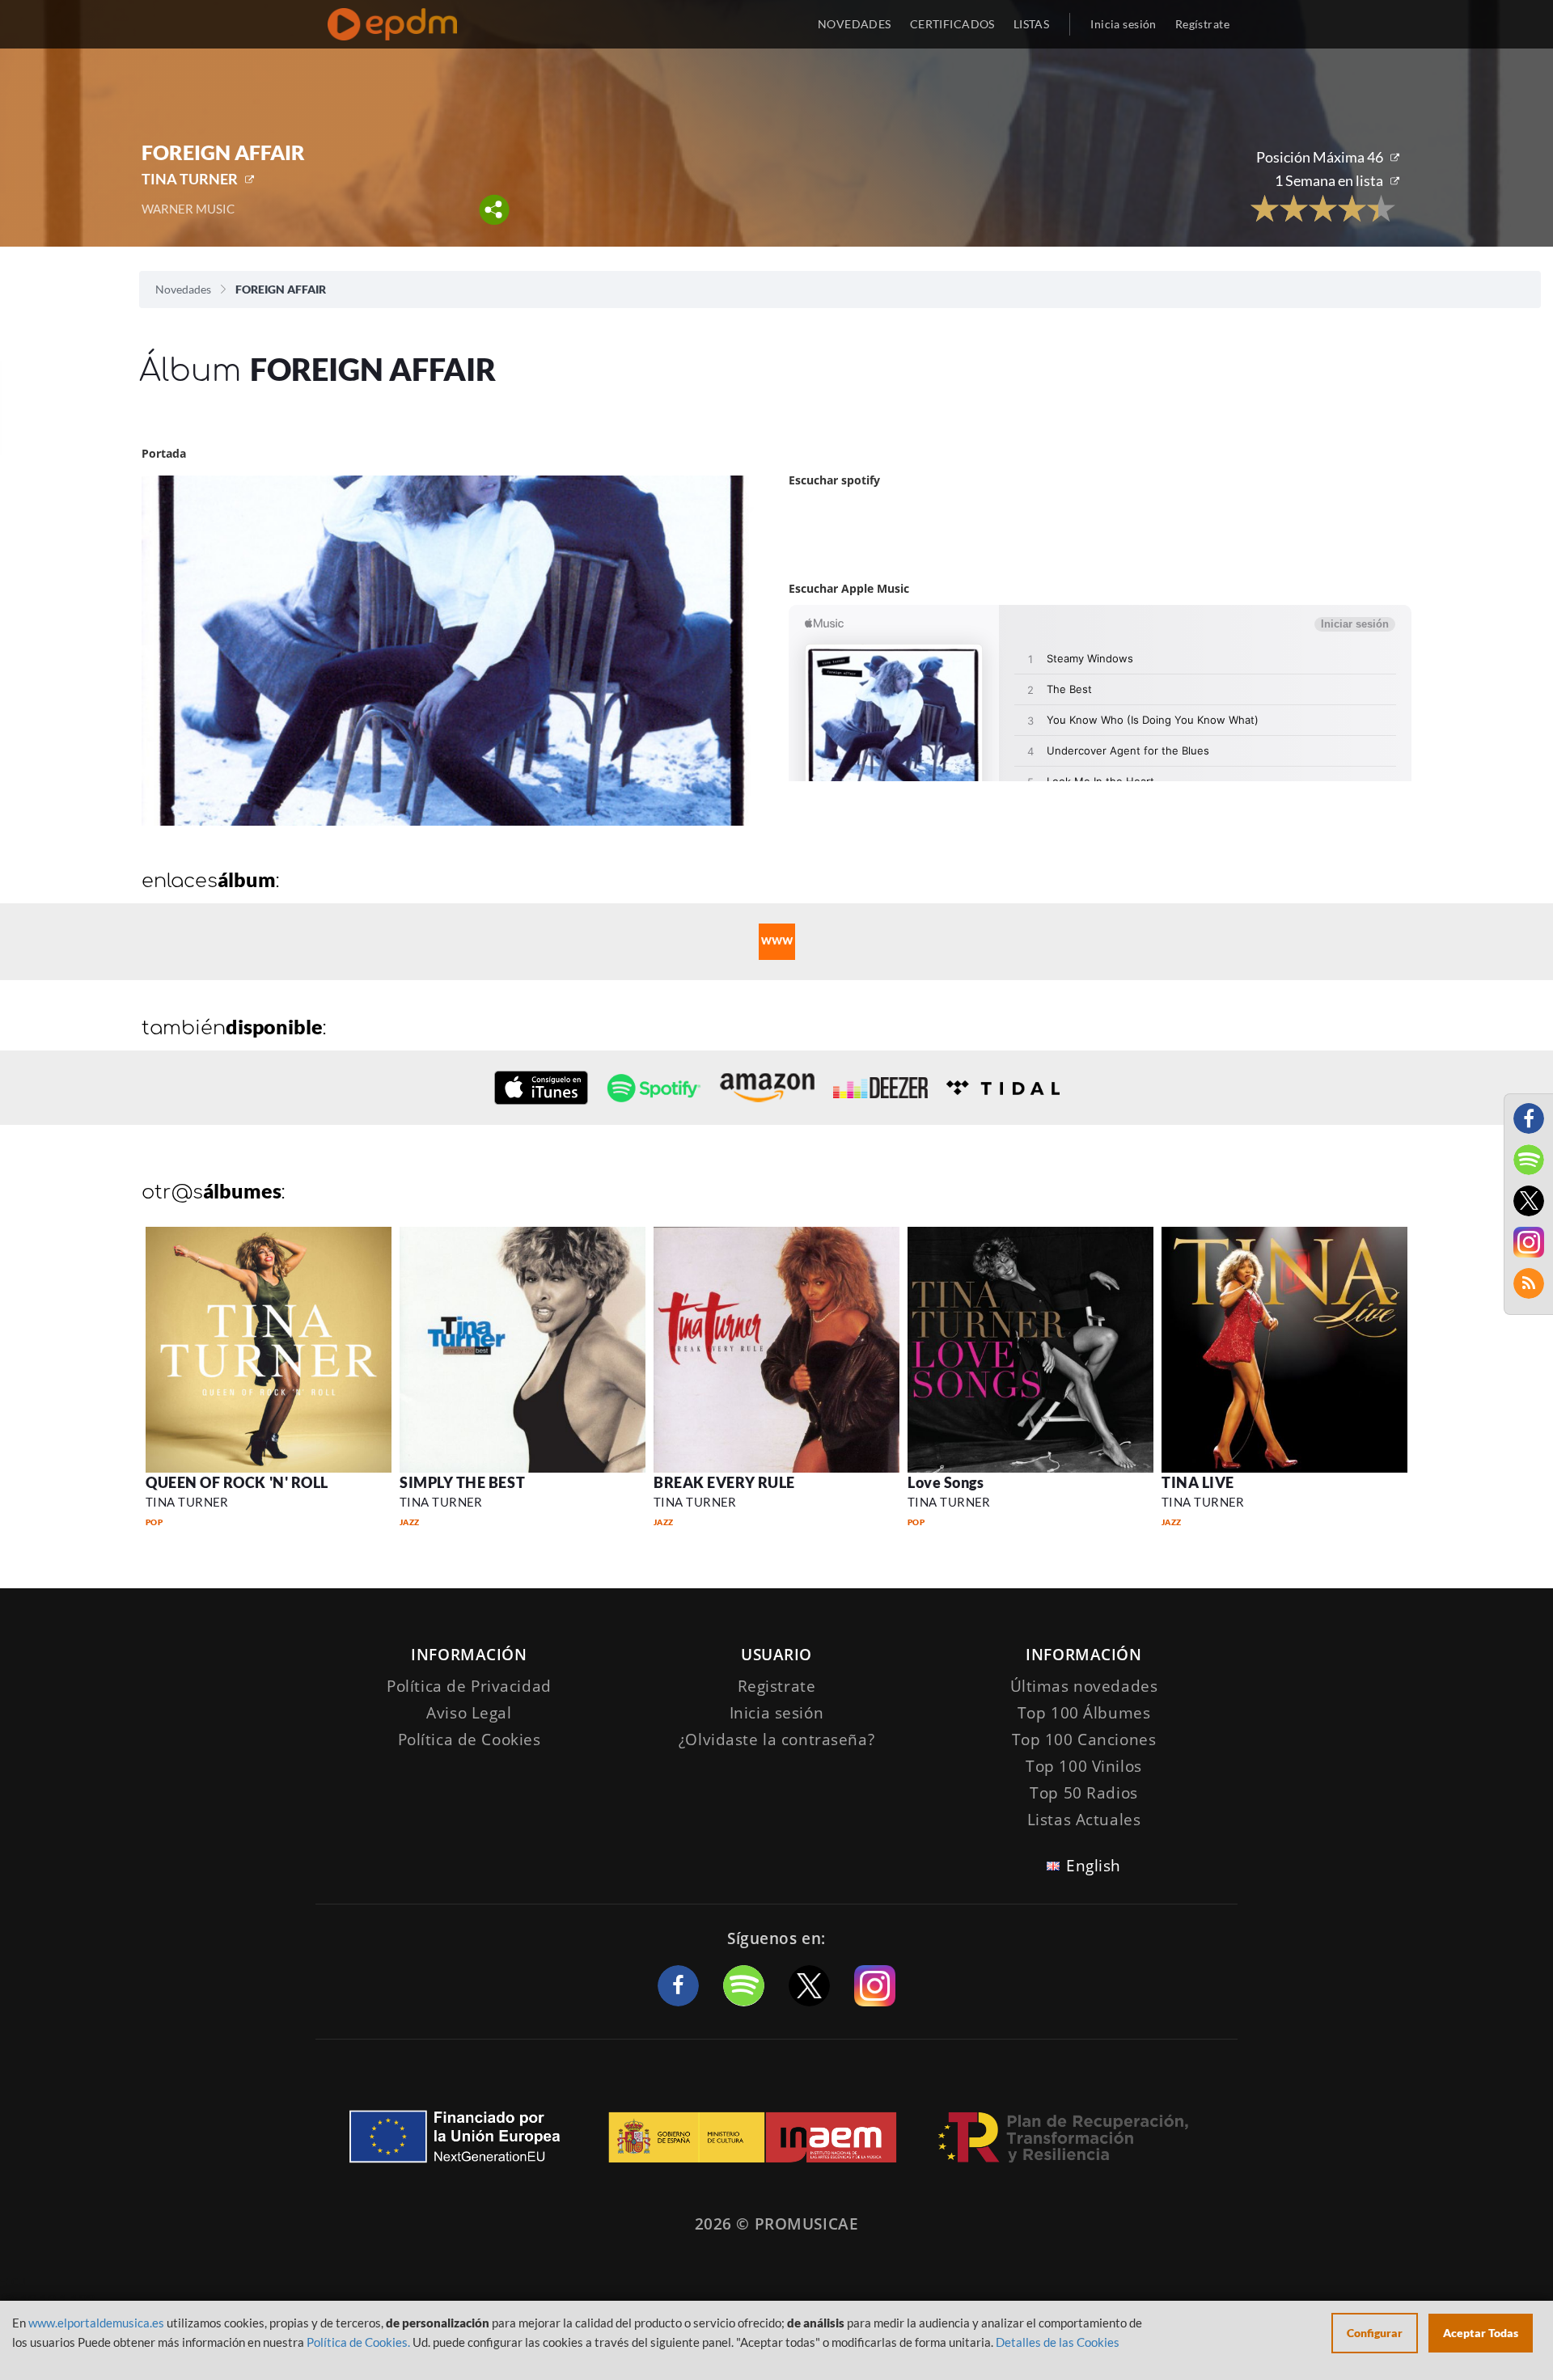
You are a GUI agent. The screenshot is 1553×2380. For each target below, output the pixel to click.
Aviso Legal (469, 1713)
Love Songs (946, 1482)
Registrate (777, 1686)
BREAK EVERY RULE (724, 1482)
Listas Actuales (1084, 1820)
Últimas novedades (1084, 1686)
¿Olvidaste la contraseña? (776, 1740)
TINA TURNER (190, 179)
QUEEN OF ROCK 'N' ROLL (237, 1482)
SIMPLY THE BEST (462, 1482)
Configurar (1375, 2333)
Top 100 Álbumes (1084, 1713)
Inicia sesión (1123, 24)
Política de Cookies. (358, 2342)
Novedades (183, 289)
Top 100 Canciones (1084, 1740)
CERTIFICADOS (952, 24)
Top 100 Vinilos (1084, 1766)
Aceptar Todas (1481, 2333)
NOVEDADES (855, 24)
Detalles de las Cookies (1058, 2342)
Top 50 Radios (1083, 1793)
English (1094, 1866)
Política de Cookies (470, 1740)
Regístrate (1202, 24)
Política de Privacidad (469, 1686)
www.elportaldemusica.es (96, 2323)
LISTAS (1032, 24)
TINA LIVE (1198, 1482)
